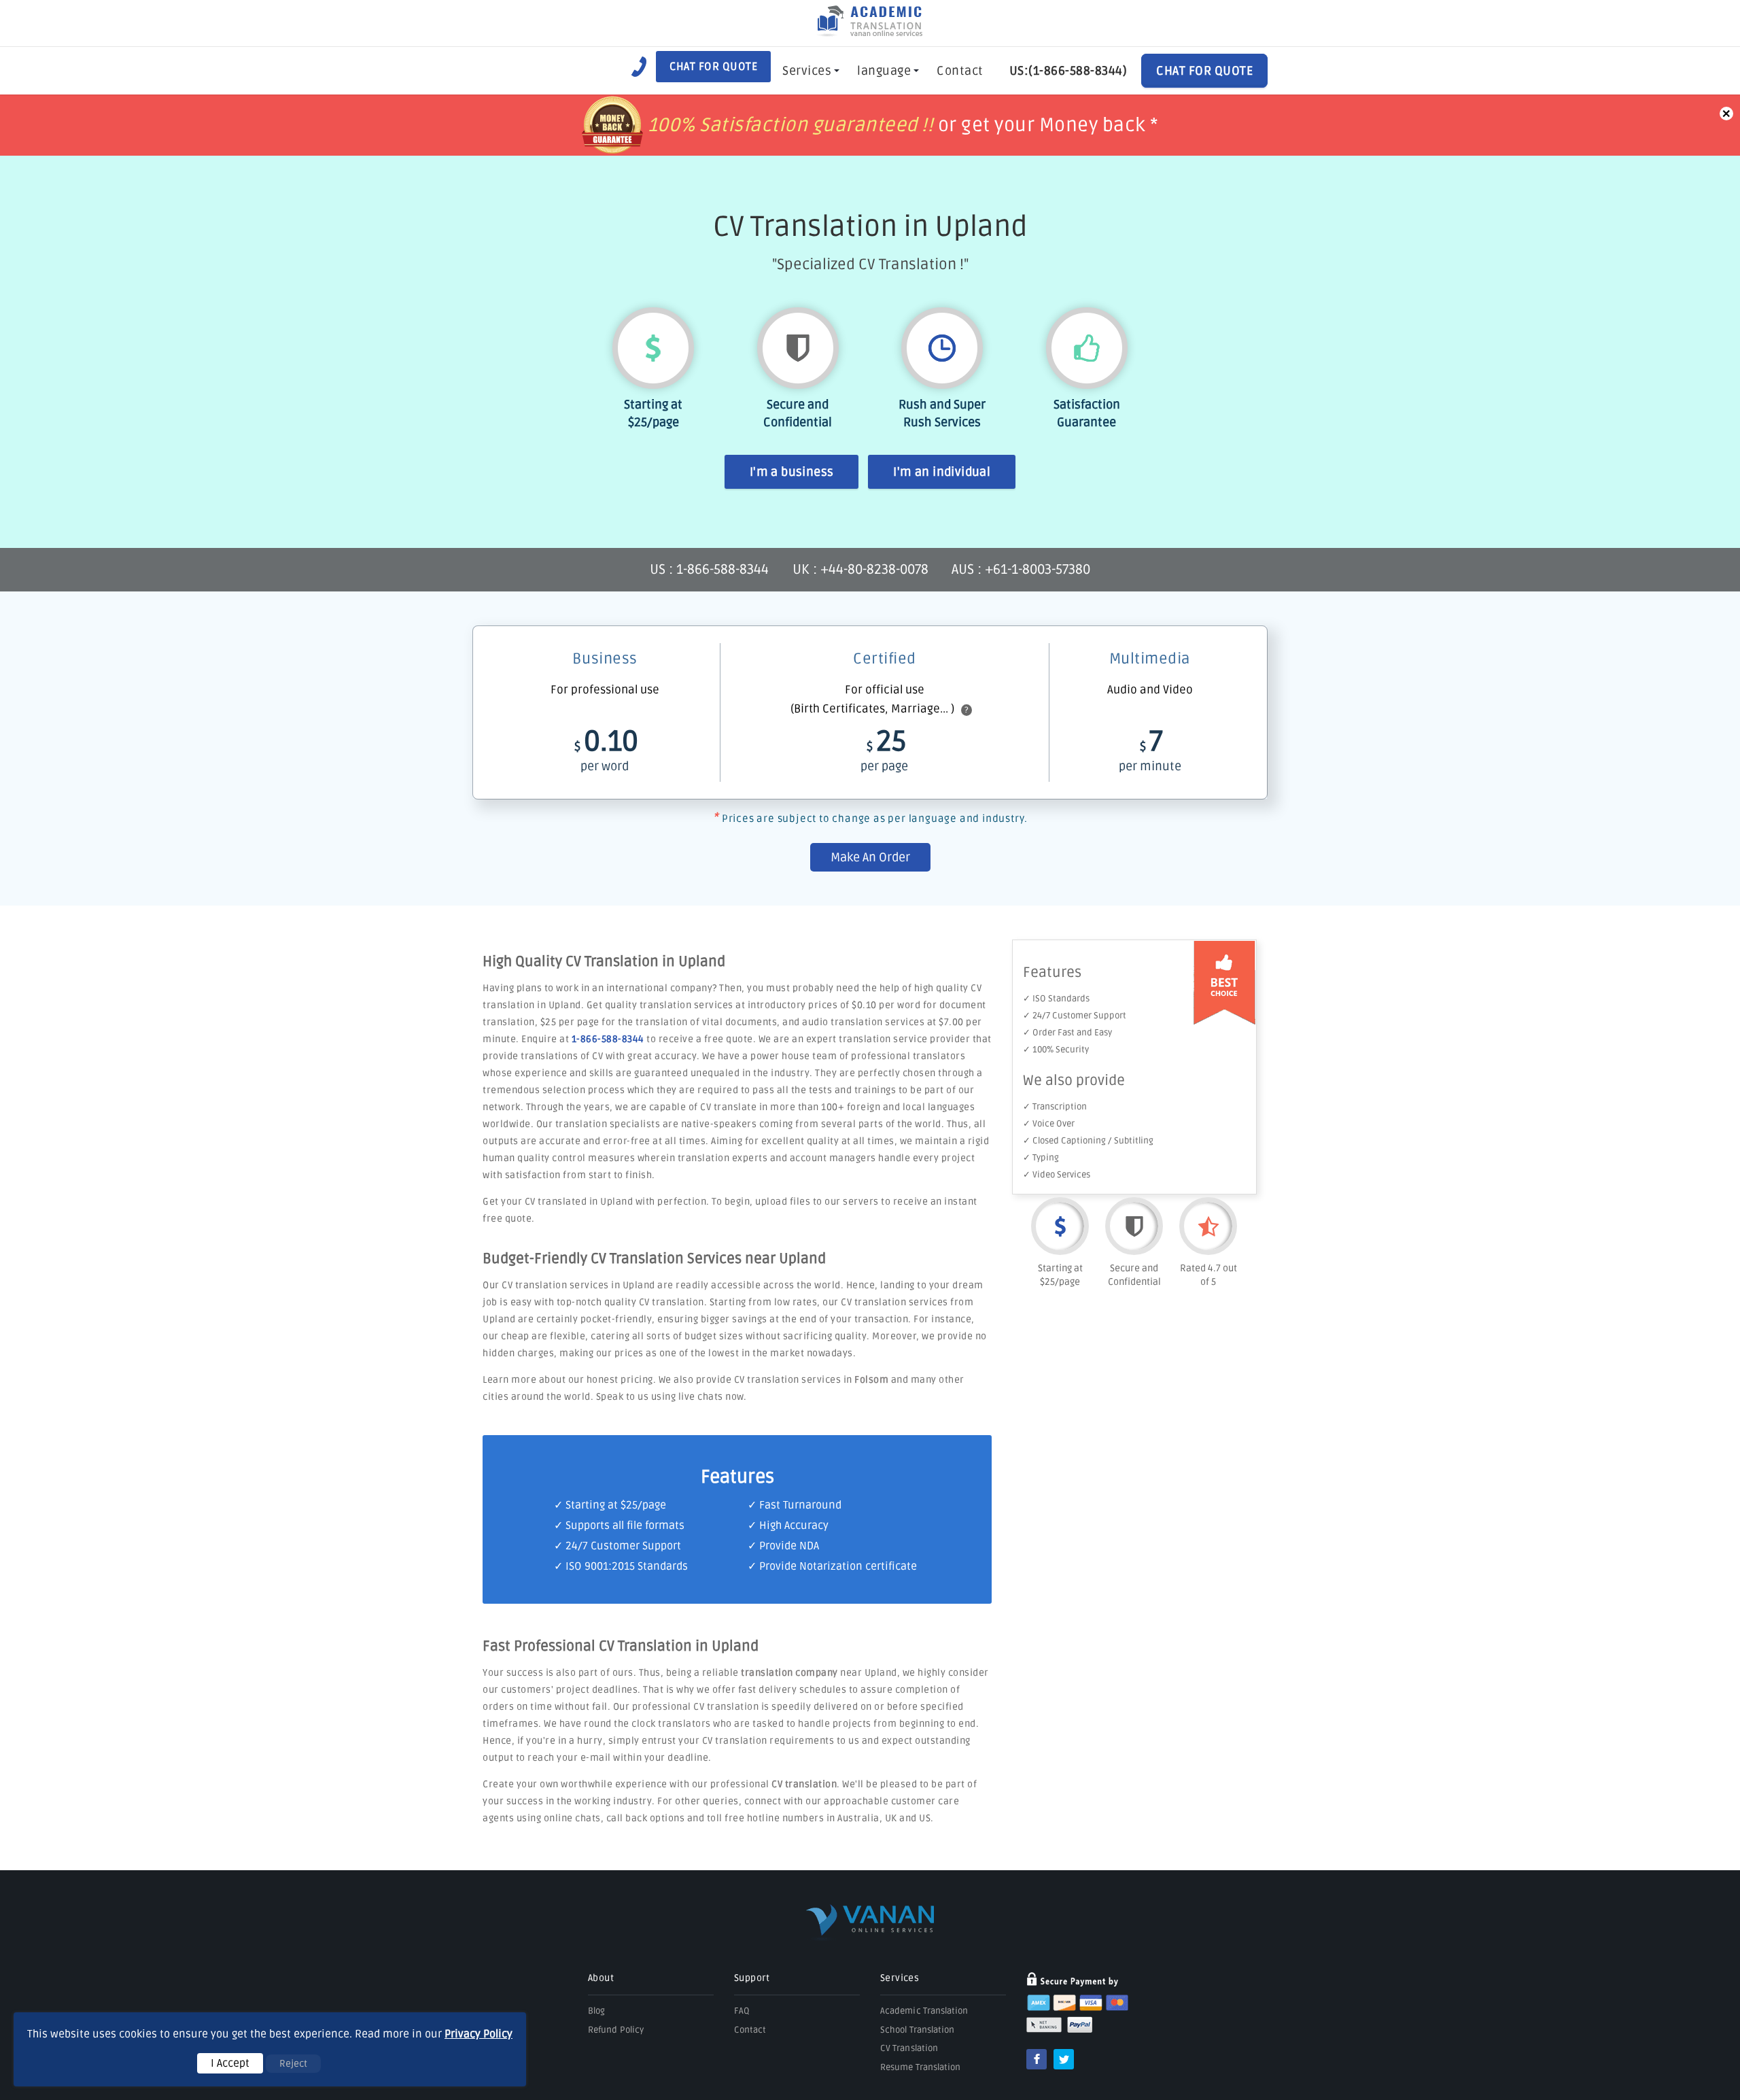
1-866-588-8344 (608, 1039)
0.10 (606, 749)
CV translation (804, 1784)
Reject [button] (293, 2064)
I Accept (230, 2063)
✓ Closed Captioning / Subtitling (1088, 1141)
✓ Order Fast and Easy (1067, 1033)
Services (807, 71)
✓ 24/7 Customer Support (1075, 1016)
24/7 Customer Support (623, 1546)
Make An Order (870, 857)
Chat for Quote (713, 67)
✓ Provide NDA (783, 1546)
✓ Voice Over (1049, 1124)
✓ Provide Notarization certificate (832, 1566)
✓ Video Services (1057, 1175)
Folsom (871, 1380)
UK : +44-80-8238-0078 (860, 570)
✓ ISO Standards (1056, 999)
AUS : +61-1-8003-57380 (1021, 570)
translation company (789, 1673)
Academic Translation (924, 2011)
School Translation (917, 2030)
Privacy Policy (478, 2034)
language (884, 71)
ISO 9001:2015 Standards (627, 1566)
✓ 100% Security (1056, 1050)
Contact (960, 71)
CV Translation (909, 2048)
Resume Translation (920, 2067)
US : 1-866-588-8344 (711, 570)
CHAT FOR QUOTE (1204, 71)
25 (884, 749)
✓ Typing (1041, 1158)
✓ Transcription (1055, 1107)
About (601, 1978)
